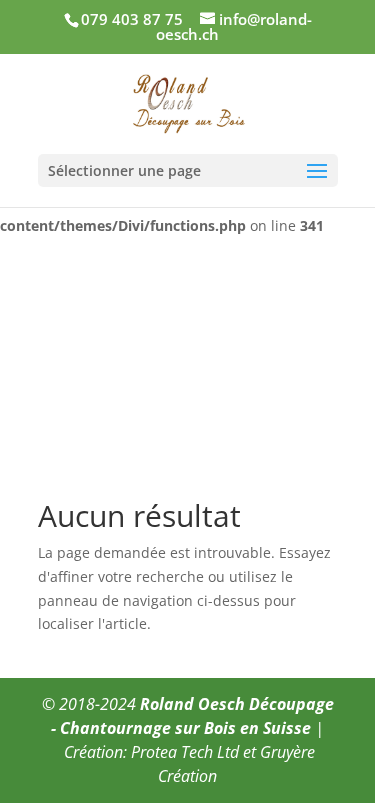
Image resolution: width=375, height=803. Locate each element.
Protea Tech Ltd (185, 752)
